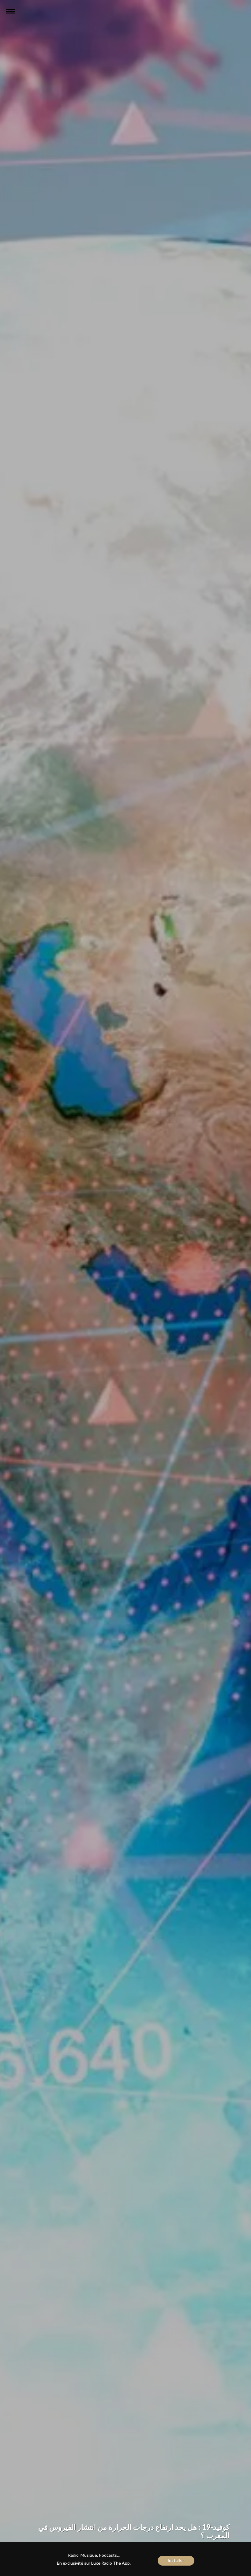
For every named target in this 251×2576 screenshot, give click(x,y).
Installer (176, 2560)
